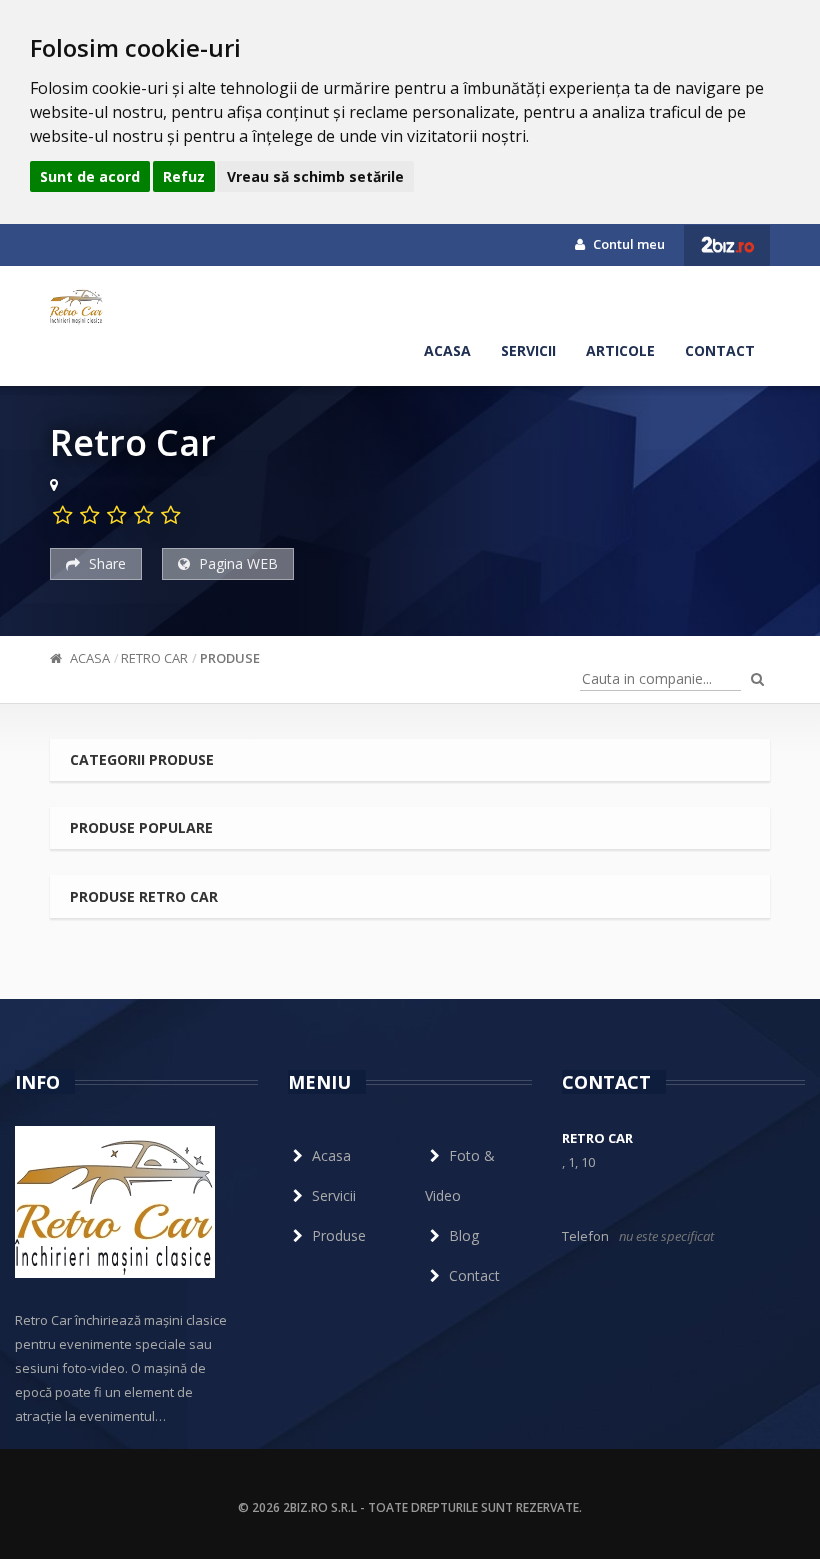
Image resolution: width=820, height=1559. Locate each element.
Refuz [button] (184, 176)
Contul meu (627, 244)
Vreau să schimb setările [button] (315, 176)
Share (105, 563)
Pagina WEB (236, 563)
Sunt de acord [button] (90, 176)
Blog (464, 1235)
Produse (230, 658)
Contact (720, 350)
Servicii (528, 350)
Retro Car (154, 658)
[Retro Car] (76, 306)
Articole (620, 350)
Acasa (447, 350)
